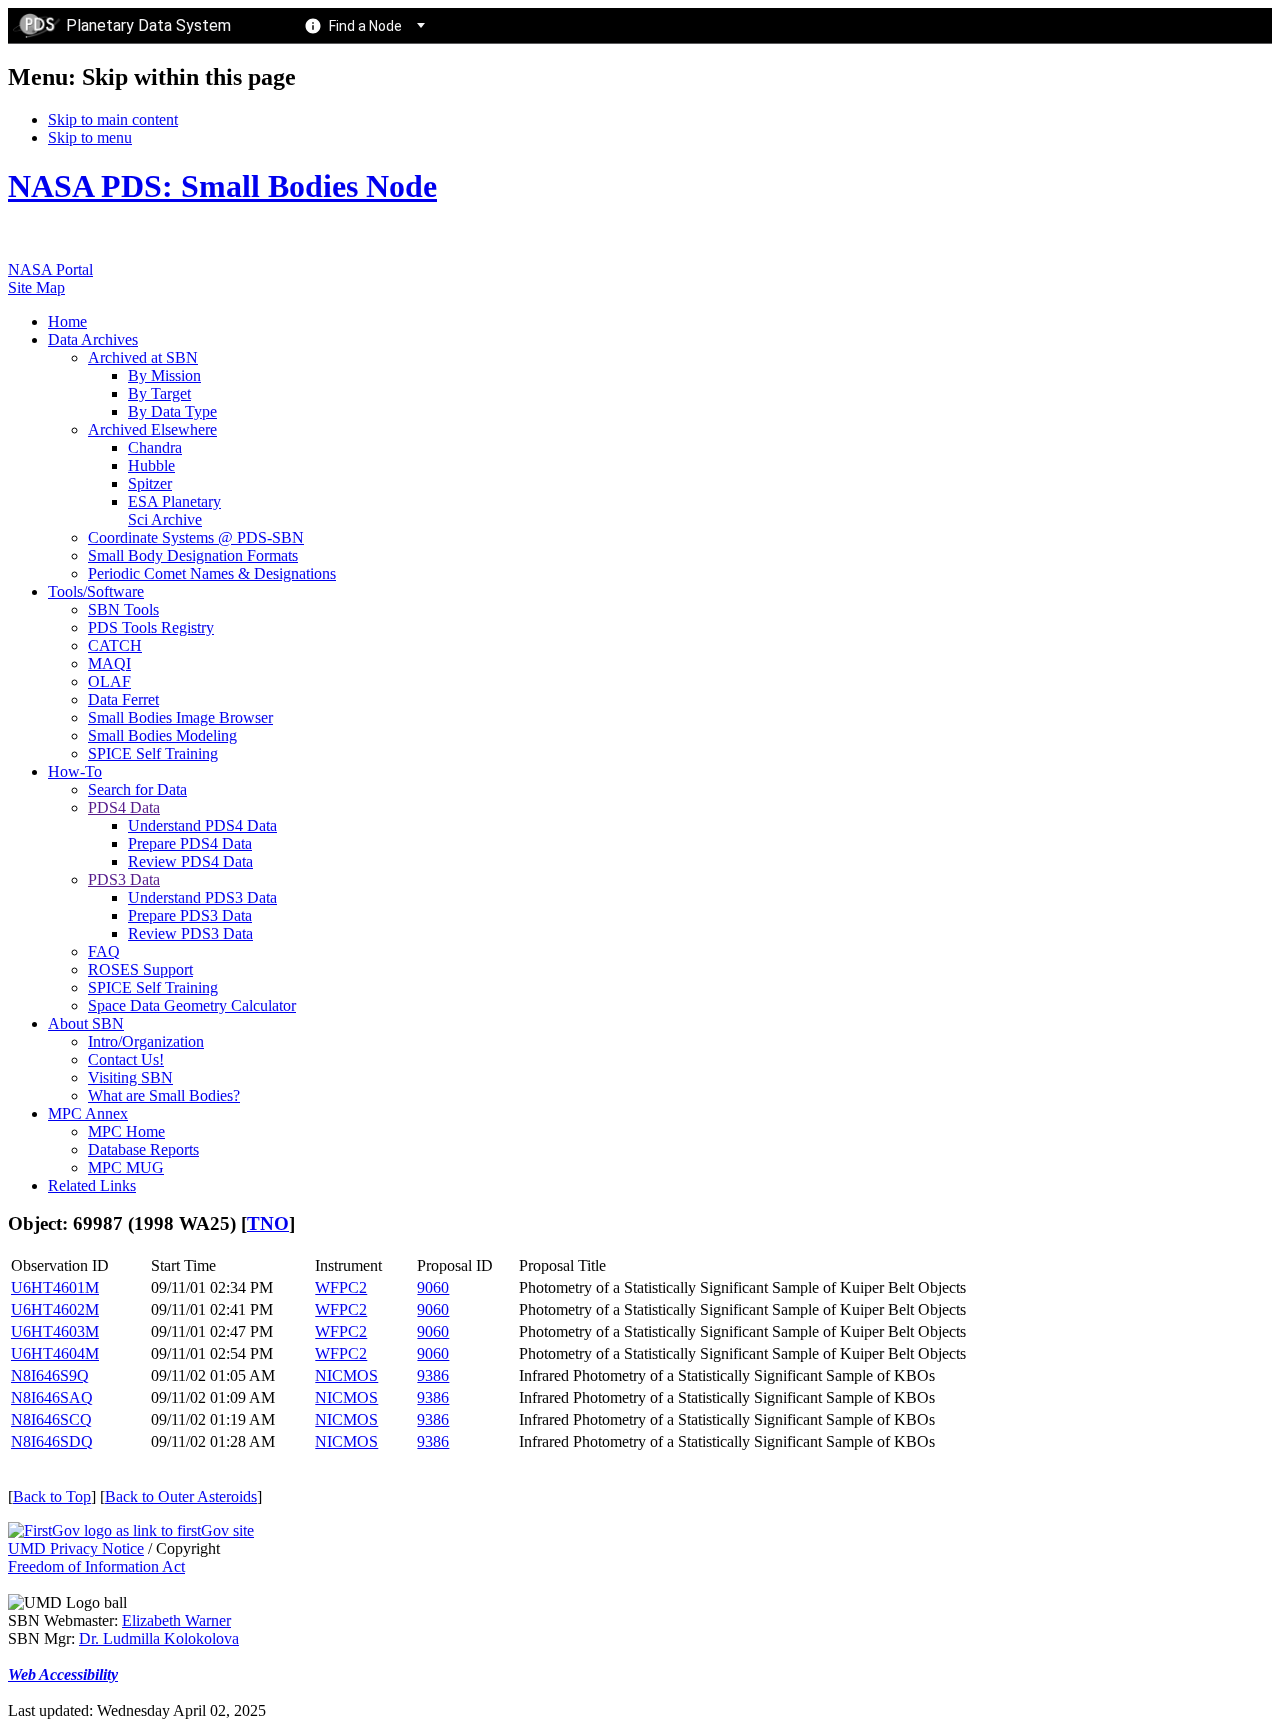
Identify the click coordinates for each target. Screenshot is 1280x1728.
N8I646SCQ (51, 1419)
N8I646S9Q (50, 1375)
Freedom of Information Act (96, 1566)
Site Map (36, 287)
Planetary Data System (148, 25)
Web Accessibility (63, 1674)
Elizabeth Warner (176, 1620)
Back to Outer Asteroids (181, 1496)
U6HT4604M (55, 1353)
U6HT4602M (55, 1309)
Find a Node (365, 26)
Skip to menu (90, 137)
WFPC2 (341, 1287)
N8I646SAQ (52, 1397)
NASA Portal (50, 269)
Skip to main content (113, 119)
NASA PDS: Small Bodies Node (222, 186)
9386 (433, 1375)
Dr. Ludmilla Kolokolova (159, 1638)
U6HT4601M (55, 1287)
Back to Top (52, 1496)
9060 (433, 1287)
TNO (268, 1223)
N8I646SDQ (52, 1441)
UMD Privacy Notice (76, 1548)
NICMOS (346, 1375)
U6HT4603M (55, 1331)
